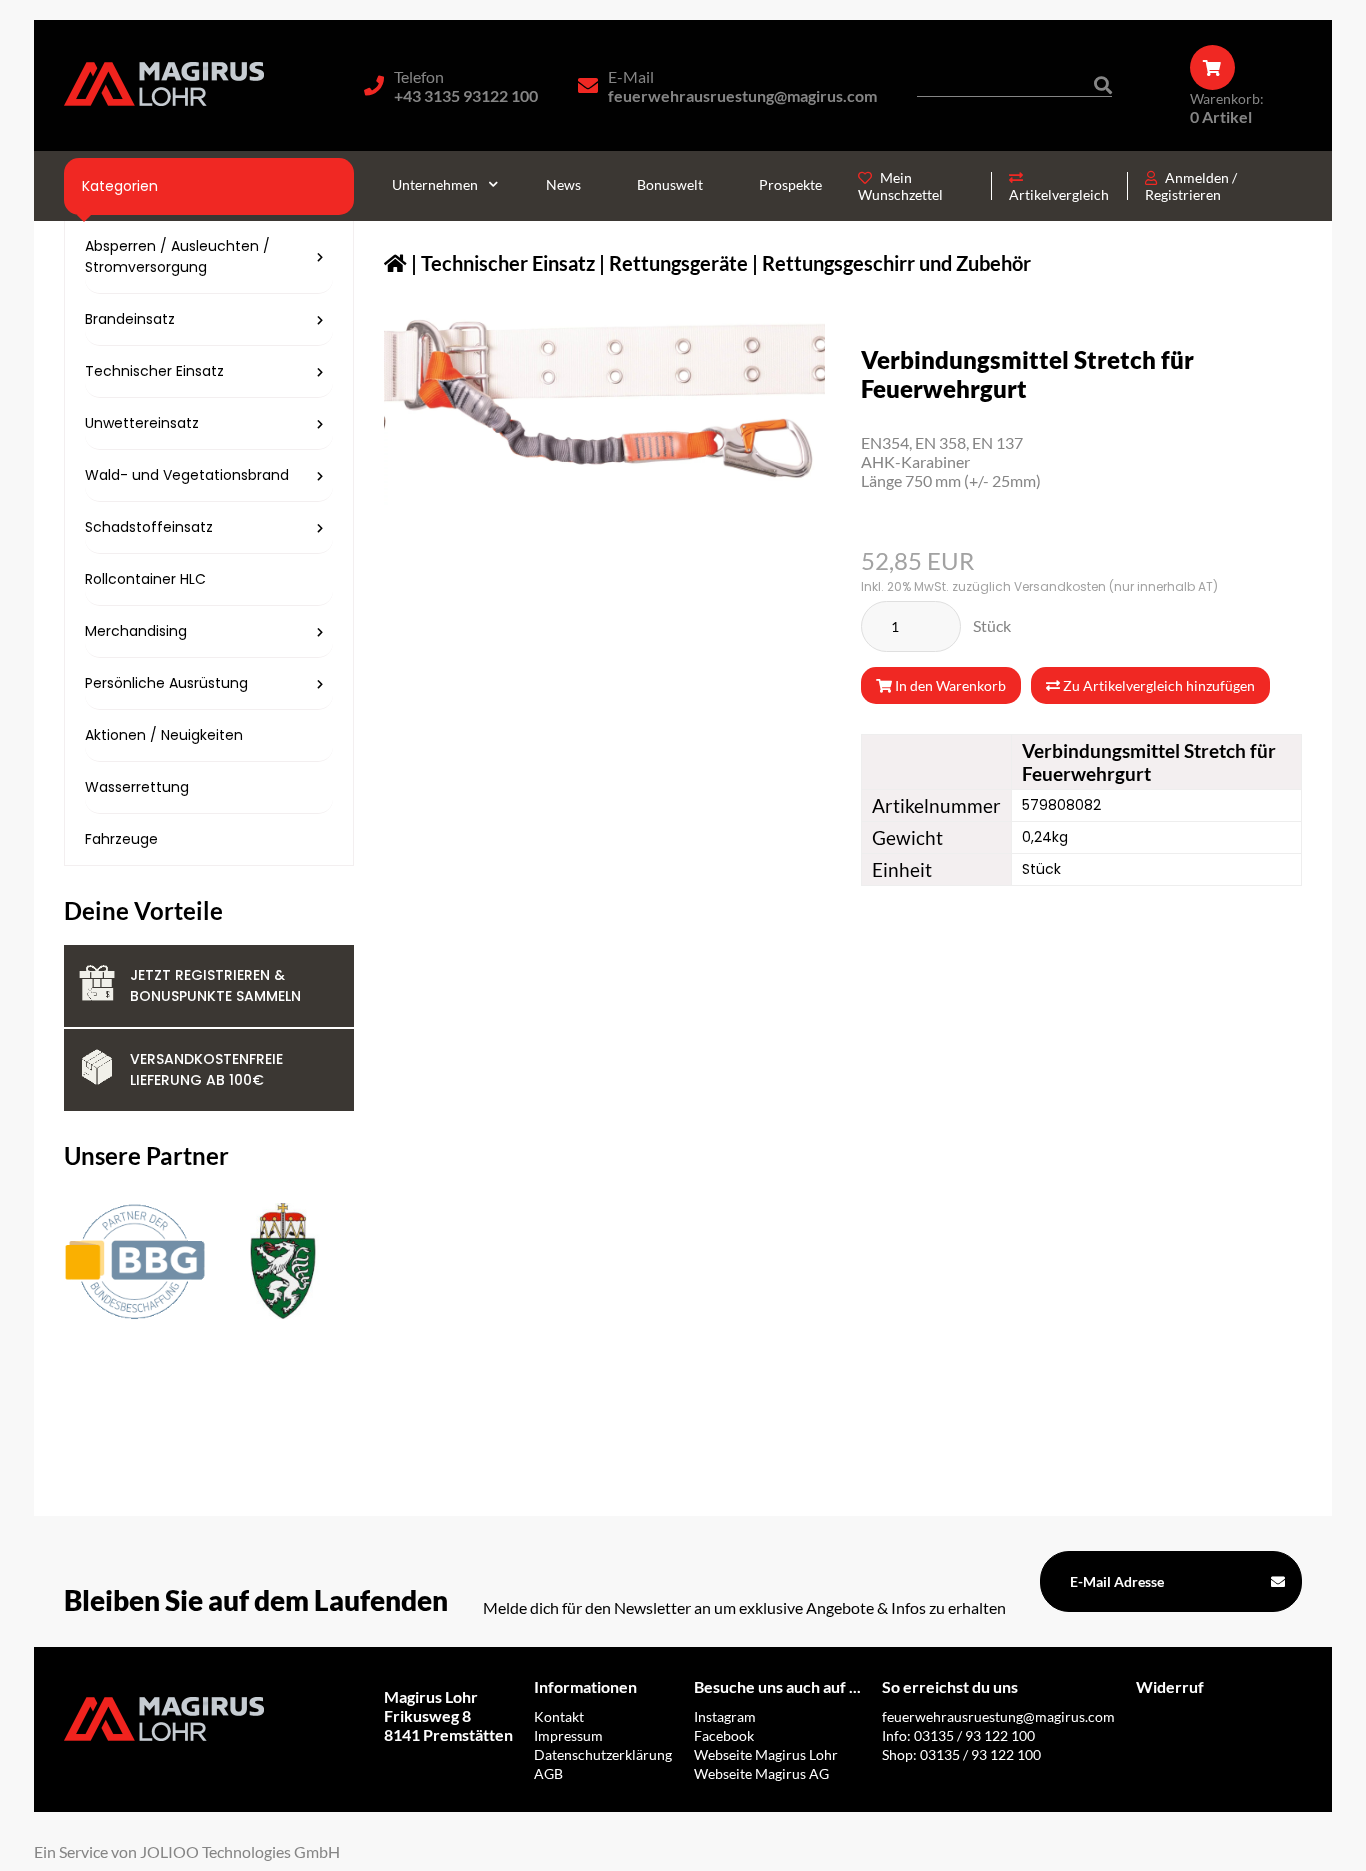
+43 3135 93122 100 (466, 95)
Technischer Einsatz (508, 263)
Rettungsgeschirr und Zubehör (896, 263)
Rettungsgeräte (678, 263)
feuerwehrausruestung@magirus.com (742, 95)
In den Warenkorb (949, 685)
